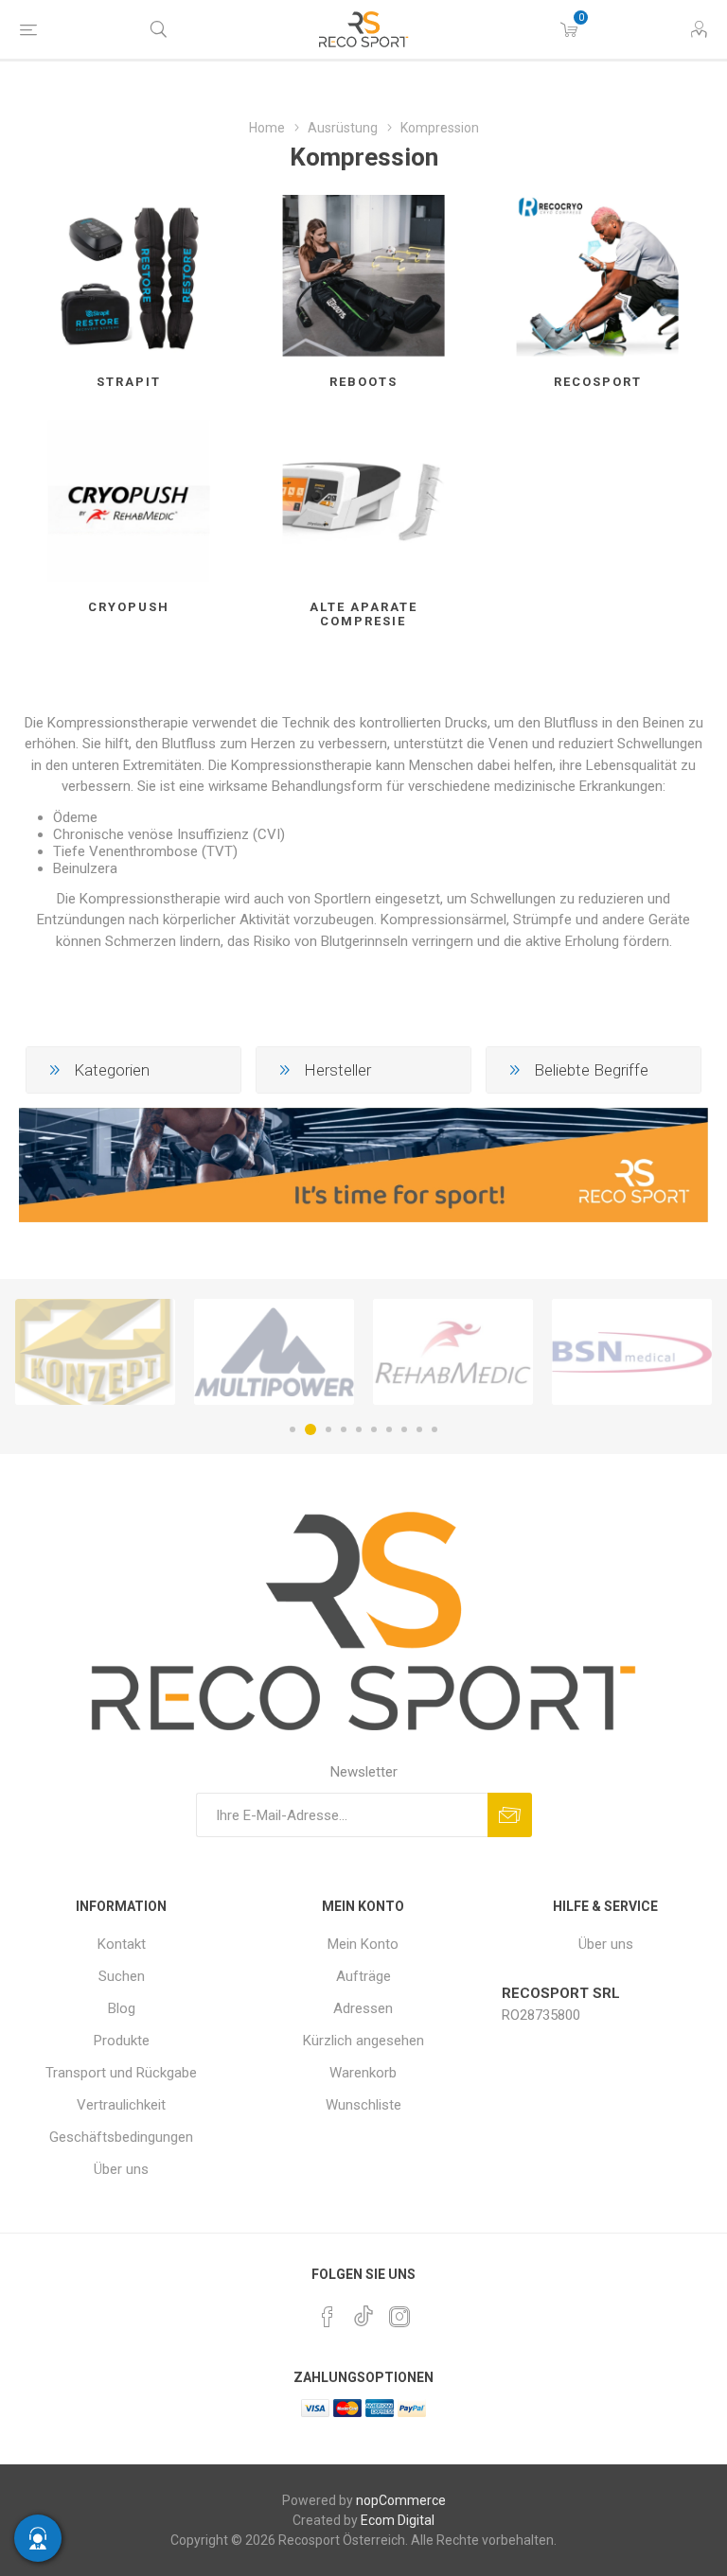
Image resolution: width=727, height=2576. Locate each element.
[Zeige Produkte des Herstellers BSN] (602, 1352)
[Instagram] (399, 2317)
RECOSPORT (598, 382)
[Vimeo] (363, 2311)
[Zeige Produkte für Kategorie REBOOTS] (364, 276)
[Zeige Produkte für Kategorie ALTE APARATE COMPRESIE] (364, 501)
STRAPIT (129, 382)
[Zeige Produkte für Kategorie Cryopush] (129, 501)
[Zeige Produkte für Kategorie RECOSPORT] (598, 276)
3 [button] (326, 1429)
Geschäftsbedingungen (121, 2137)
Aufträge (363, 1976)
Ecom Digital (398, 2520)
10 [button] (434, 1429)
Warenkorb (363, 2073)
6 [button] (374, 1429)
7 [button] (389, 1429)
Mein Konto (363, 1944)
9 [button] (419, 1429)
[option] (244, 1352)
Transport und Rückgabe (121, 2073)
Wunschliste (363, 2105)
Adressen (363, 2008)
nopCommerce (401, 2500)
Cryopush (129, 607)
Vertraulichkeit (121, 2105)
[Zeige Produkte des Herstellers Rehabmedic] (423, 1352)
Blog (122, 2008)
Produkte (122, 2041)
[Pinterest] (328, 2317)
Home (267, 128)
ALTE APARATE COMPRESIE (363, 614)
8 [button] (404, 1429)
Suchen (122, 1976)
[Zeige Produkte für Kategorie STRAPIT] (129, 276)
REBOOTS (363, 382)
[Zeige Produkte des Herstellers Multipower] (244, 1352)
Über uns (121, 2169)
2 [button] (308, 1429)
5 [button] (359, 1429)
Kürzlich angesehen (363, 2041)
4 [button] (344, 1429)
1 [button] (293, 1429)
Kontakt (122, 1944)
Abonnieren (510, 1815)
